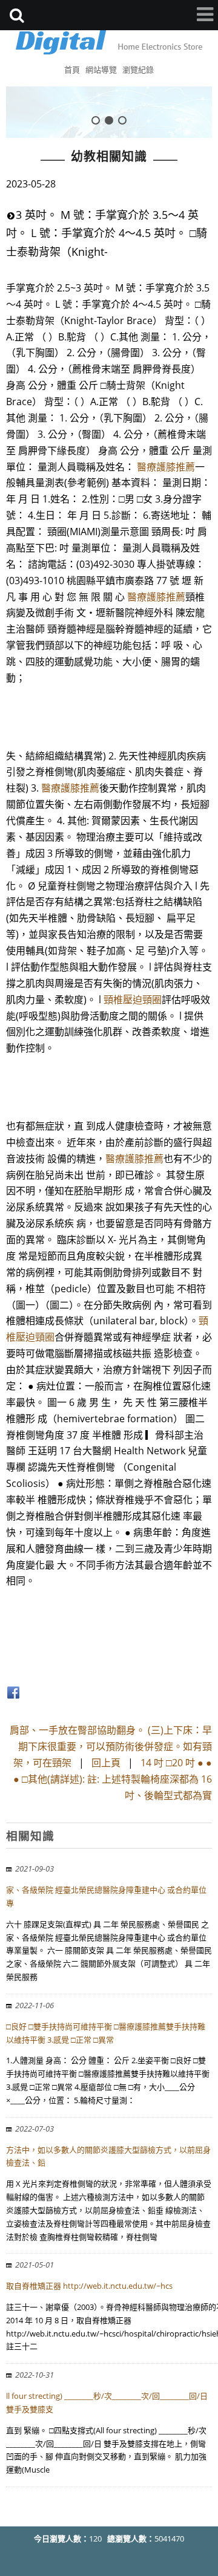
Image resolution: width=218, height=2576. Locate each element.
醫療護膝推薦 (166, 467)
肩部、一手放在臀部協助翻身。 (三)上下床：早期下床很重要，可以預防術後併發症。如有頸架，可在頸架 (111, 1746)
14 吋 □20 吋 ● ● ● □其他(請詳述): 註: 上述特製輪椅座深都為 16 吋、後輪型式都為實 (113, 1779)
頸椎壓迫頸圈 (133, 1000)
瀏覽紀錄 (138, 70)
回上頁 (106, 1763)
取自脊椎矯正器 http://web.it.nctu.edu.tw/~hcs (89, 2286)
